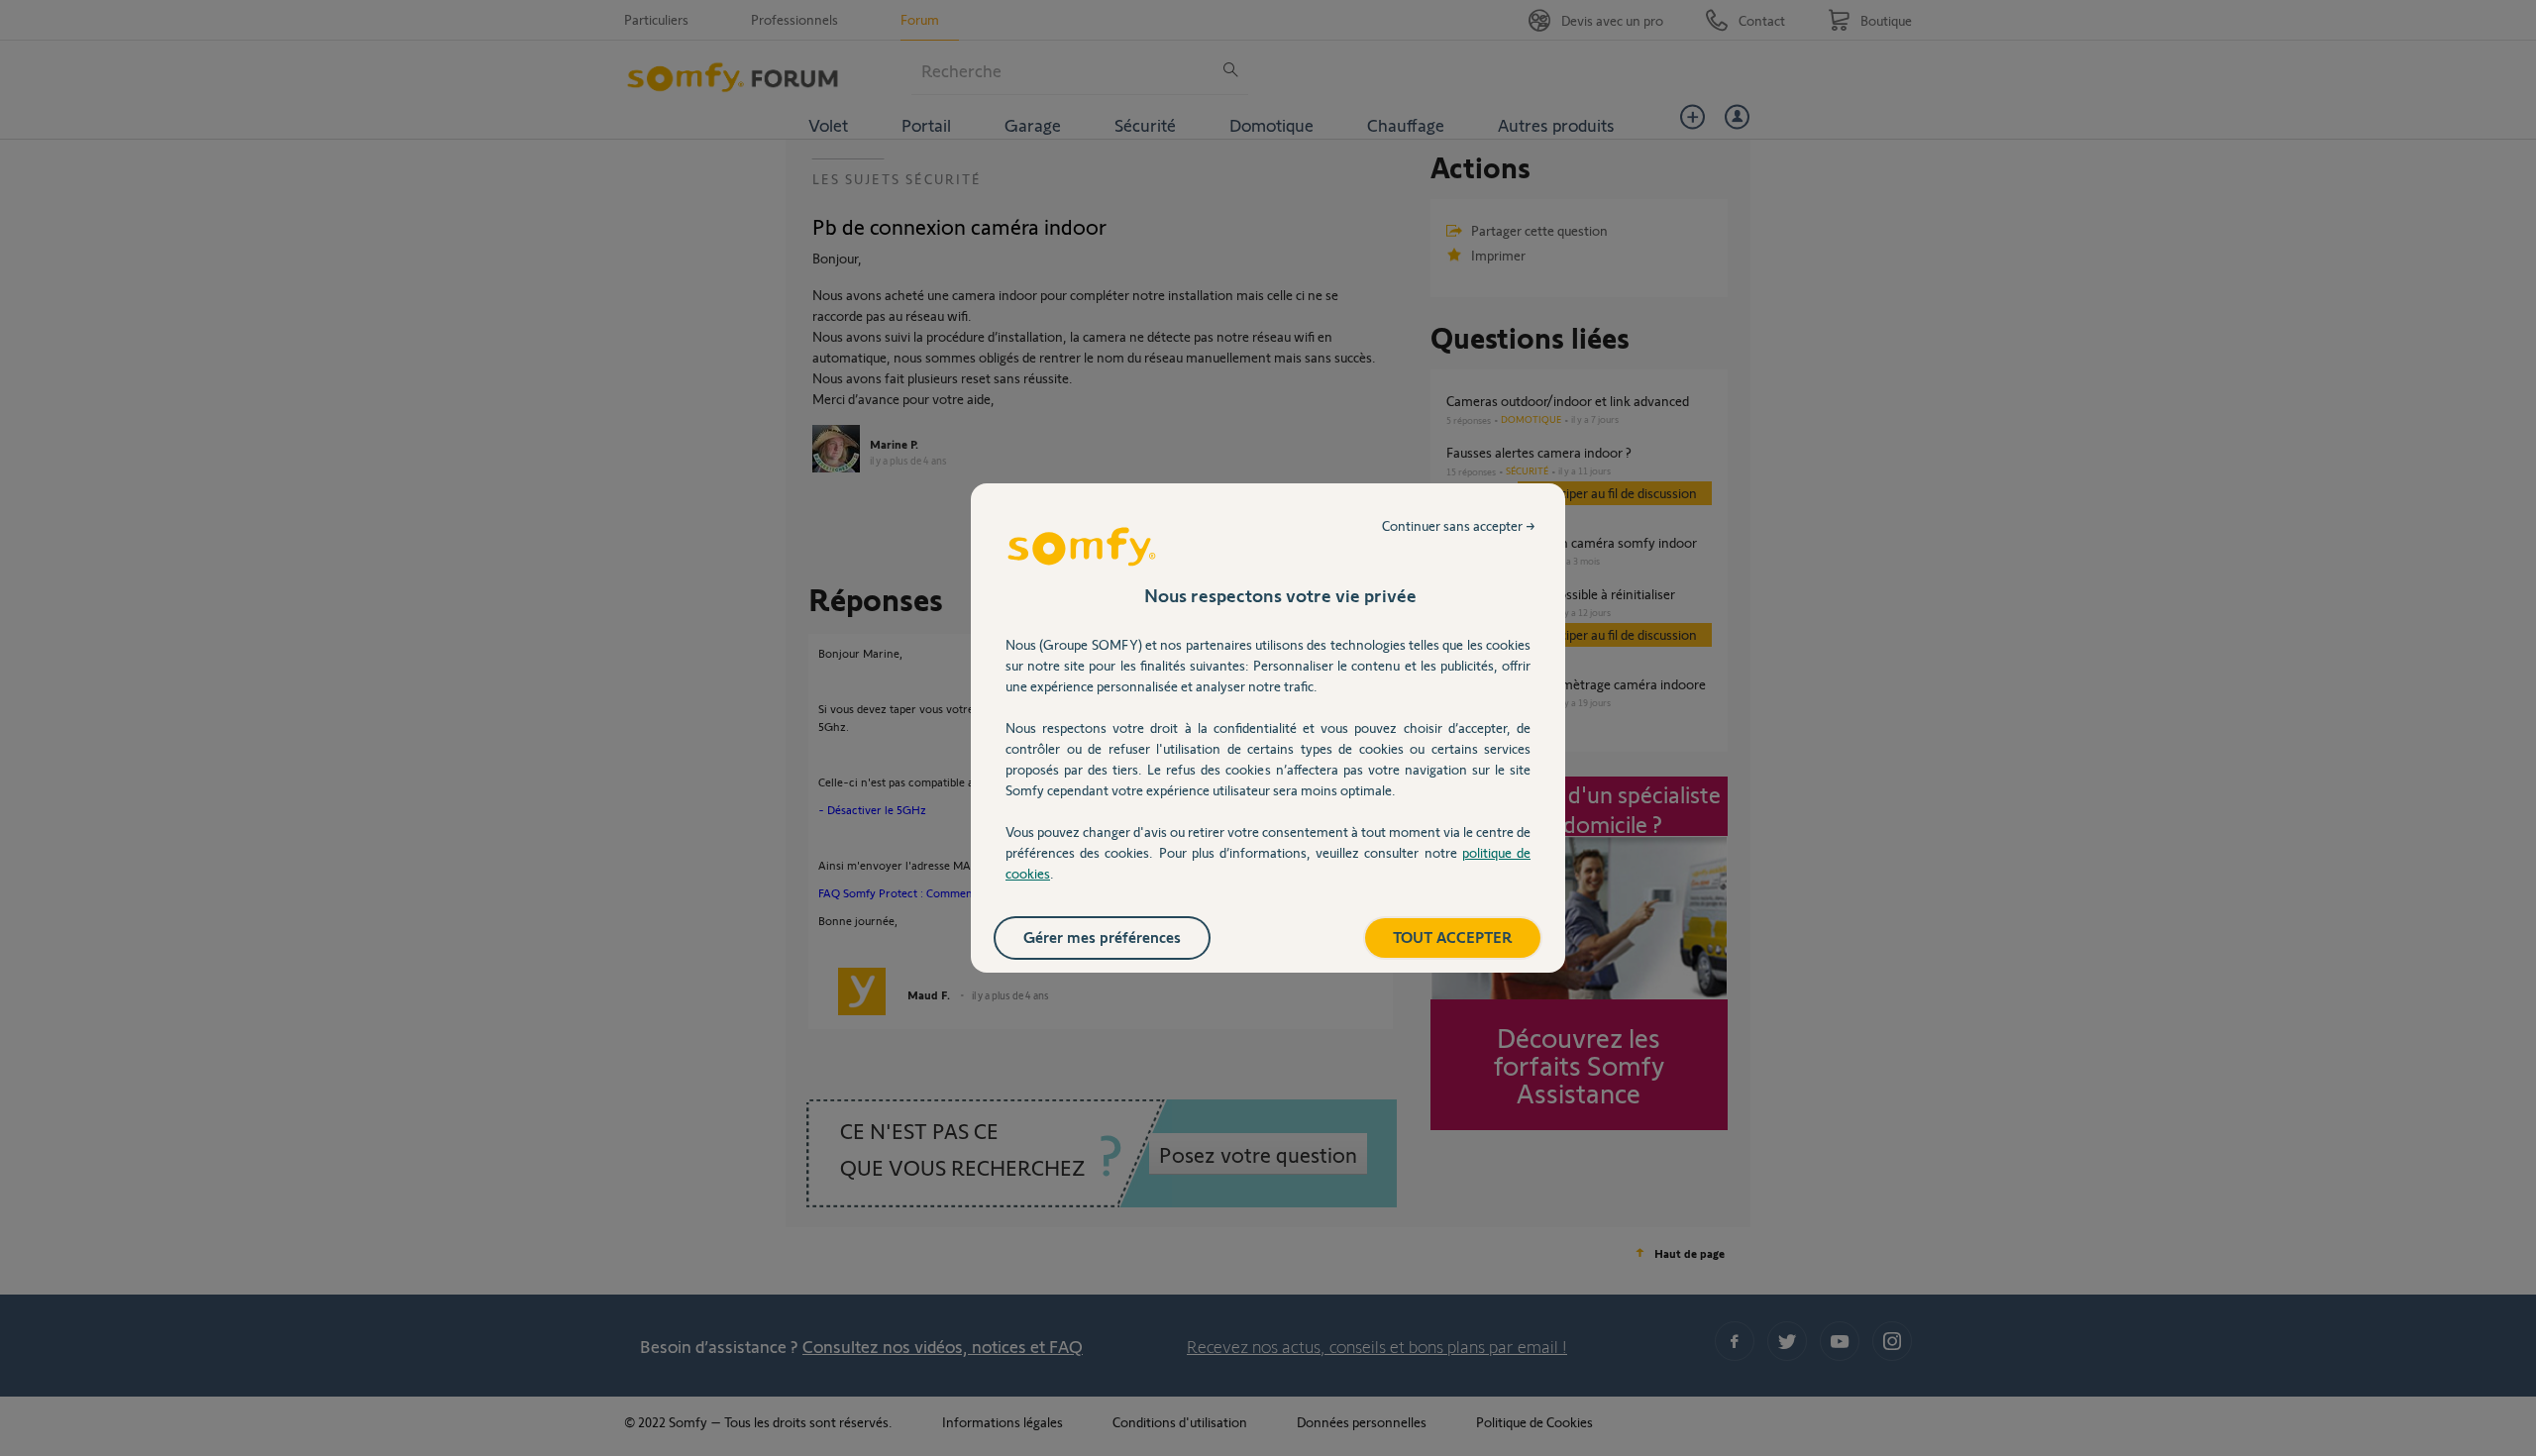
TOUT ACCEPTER (1453, 936)
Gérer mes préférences (1102, 936)
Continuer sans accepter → (1459, 525)
